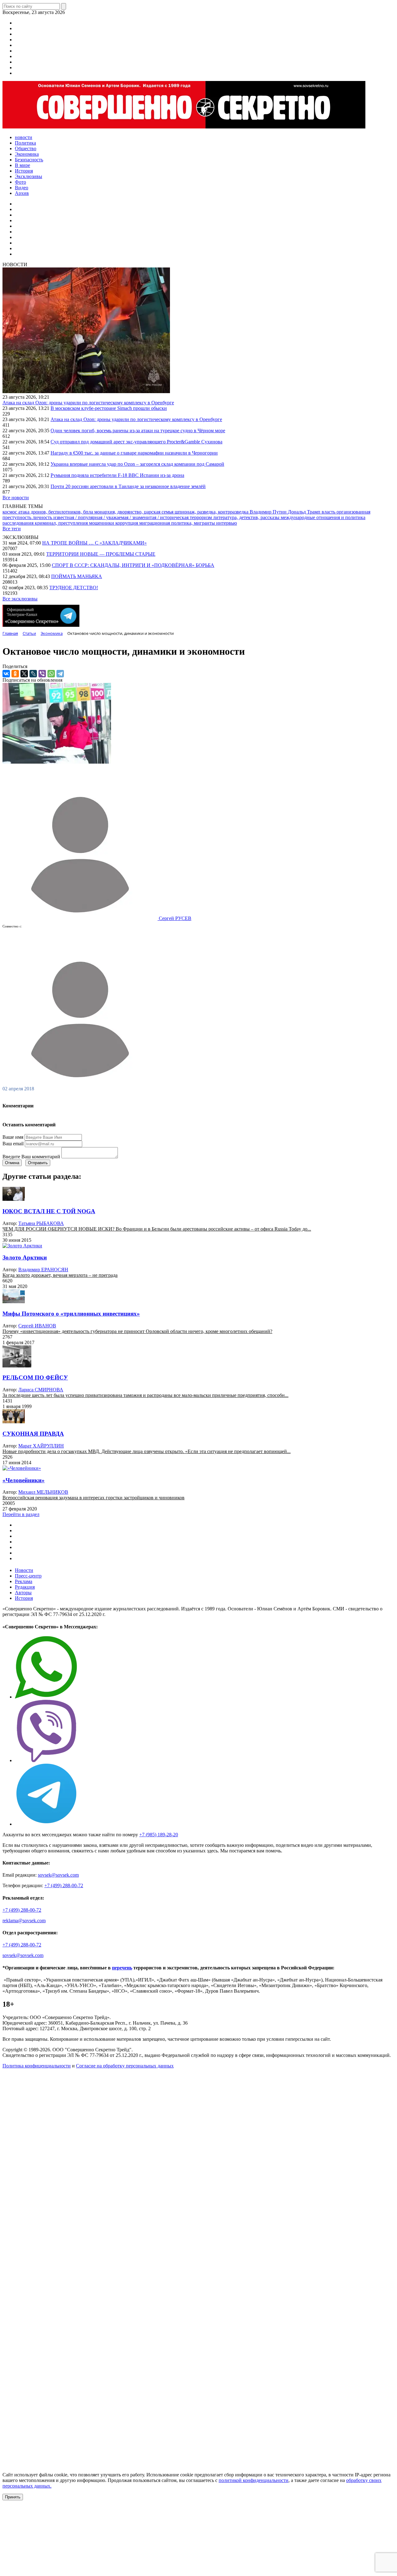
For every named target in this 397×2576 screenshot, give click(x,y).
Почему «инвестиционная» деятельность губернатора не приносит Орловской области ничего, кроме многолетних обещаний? (137, 1331)
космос (10, 512)
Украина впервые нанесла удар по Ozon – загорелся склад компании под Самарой (137, 464)
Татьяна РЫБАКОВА (41, 1223)
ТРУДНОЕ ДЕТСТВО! (74, 588)
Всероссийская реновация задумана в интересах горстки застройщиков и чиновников (94, 1498)
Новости (24, 1570)
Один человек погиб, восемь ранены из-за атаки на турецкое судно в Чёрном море (138, 431)
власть (329, 512)
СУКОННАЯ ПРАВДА (33, 1434)
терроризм (201, 517)
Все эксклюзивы (20, 599)
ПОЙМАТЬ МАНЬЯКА (77, 576)
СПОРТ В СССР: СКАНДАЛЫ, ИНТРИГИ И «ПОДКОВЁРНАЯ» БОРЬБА (133, 565)
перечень (122, 1968)
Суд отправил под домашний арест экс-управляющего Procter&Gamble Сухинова (136, 442)
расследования (19, 523)
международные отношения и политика (323, 517)
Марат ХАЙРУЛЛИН (41, 1446)
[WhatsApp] (51, 674)
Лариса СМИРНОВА (41, 1390)
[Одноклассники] (15, 674)
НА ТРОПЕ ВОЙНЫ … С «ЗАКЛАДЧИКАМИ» (94, 543)
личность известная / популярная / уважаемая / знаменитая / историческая (111, 517)
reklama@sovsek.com (24, 1921)
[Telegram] (60, 674)
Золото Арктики (25, 1257)
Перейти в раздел (21, 1514)
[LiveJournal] (33, 674)
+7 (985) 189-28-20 (159, 1835)
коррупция (127, 523)
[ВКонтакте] (6, 674)
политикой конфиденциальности (254, 2480)
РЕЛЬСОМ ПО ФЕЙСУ (35, 1378)
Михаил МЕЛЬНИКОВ (43, 1492)
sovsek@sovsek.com (58, 1875)
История (24, 1598)
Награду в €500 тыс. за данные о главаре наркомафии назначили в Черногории (134, 453)
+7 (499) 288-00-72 (64, 1885)
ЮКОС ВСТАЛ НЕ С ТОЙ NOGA (49, 1211)
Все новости (16, 498)
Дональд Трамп (305, 512)
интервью (227, 523)
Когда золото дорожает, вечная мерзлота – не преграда (60, 1275)
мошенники (102, 523)
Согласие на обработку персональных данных (125, 2066)
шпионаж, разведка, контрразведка (212, 512)
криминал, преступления (62, 523)
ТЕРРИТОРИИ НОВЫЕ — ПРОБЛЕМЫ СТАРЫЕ (101, 554)
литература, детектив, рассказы (247, 517)
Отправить (38, 1163)
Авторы (23, 1593)
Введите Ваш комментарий (31, 1157)
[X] (24, 674)
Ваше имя (13, 1137)
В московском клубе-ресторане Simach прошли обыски (109, 408)
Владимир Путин (269, 512)
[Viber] (42, 674)
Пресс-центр (28, 1576)
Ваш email (13, 1144)
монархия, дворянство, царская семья (134, 512)
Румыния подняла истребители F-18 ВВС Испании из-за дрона (117, 475)
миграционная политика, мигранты (178, 523)
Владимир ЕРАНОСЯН (43, 1270)
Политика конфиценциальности (37, 2066)
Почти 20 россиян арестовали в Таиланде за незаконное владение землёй (128, 486)
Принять (13, 2497)
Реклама (24, 1581)
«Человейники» (24, 1480)
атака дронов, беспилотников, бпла (56, 512)
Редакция (25, 1587)
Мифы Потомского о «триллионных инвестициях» (71, 1314)
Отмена (12, 1163)
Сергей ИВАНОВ (37, 1326)
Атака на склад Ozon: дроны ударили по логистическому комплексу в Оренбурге (88, 403)
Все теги (12, 529)
